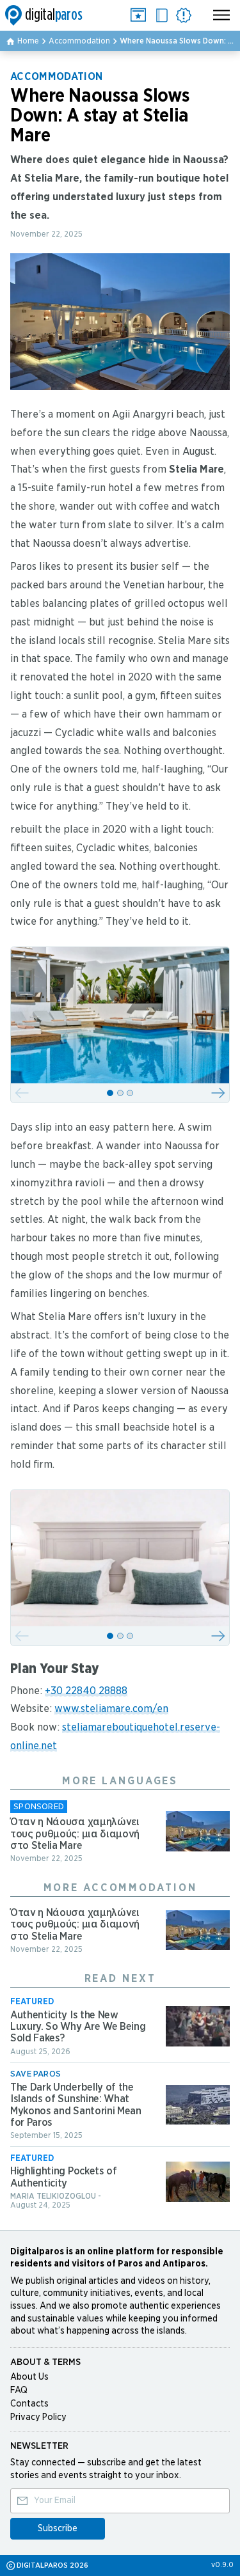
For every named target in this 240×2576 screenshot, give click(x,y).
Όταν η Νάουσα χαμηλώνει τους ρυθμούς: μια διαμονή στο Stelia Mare (75, 1834)
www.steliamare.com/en (111, 1709)
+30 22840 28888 (86, 1691)
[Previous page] (22, 1093)
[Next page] (218, 1093)
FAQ (19, 2391)
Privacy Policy (38, 2417)
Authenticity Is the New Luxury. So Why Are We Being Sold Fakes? (78, 2027)
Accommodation (79, 41)
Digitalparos (44, 15)
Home (28, 41)
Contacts (29, 2404)
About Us (29, 2377)
